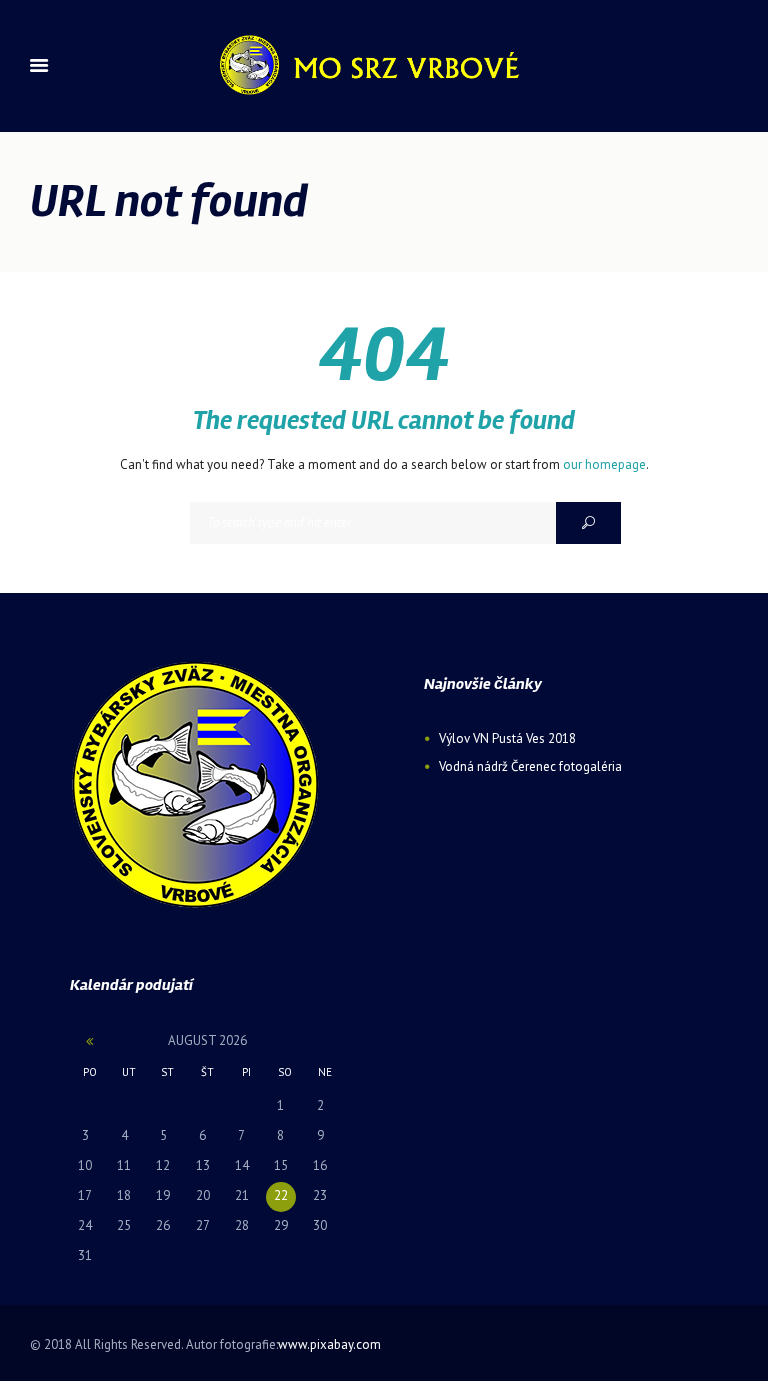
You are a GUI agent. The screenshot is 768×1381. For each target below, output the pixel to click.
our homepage (604, 464)
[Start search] (588, 523)
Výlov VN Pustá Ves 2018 (507, 738)
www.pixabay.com (329, 1344)
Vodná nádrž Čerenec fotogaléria (530, 766)
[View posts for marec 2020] (89, 1041)
